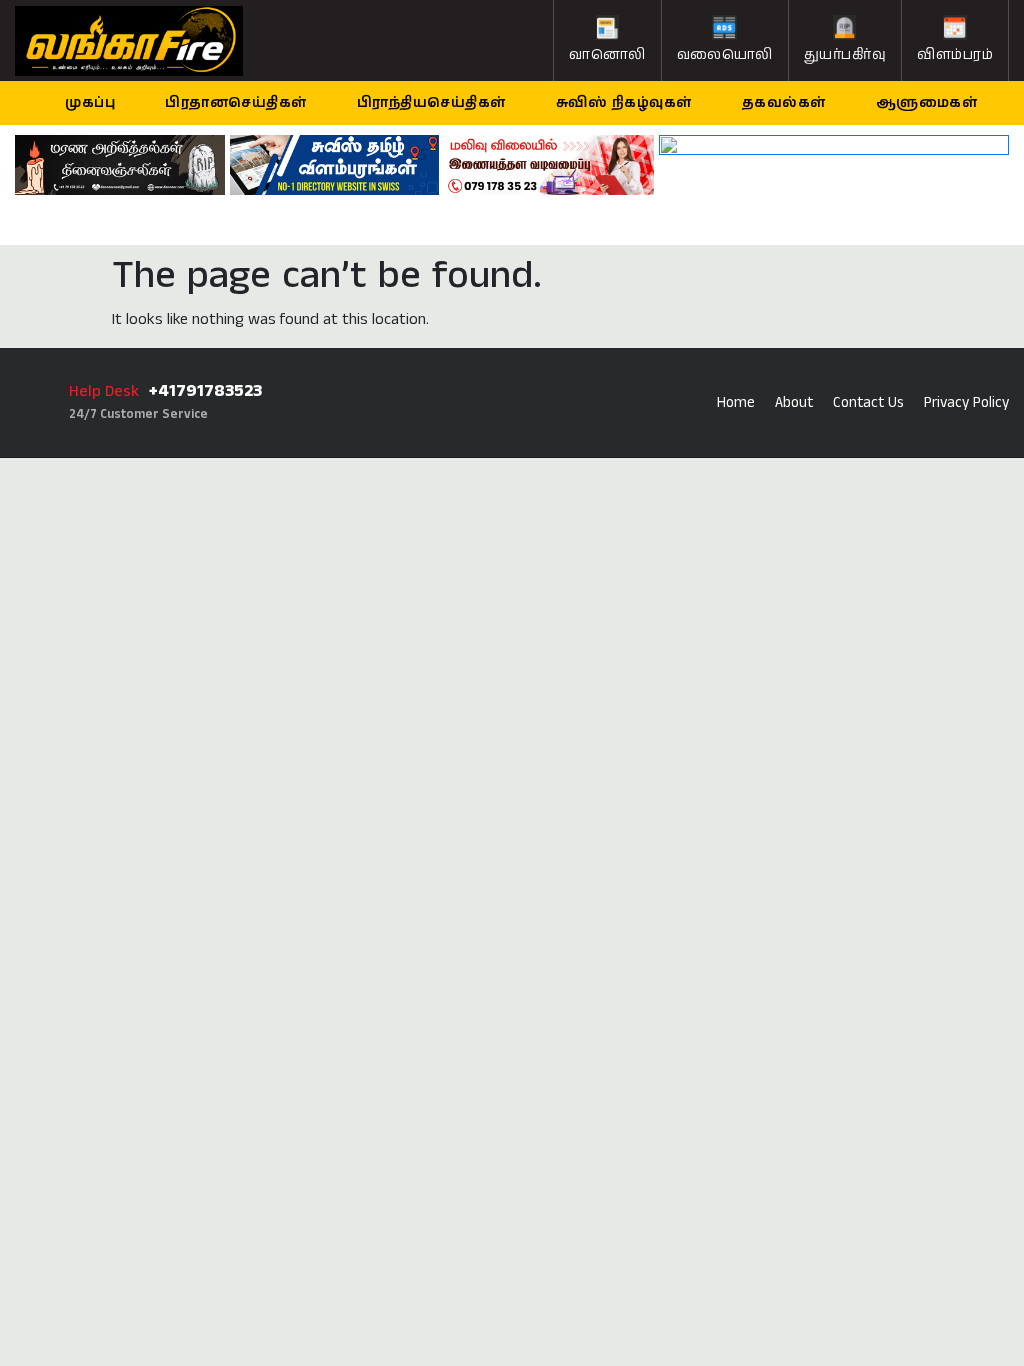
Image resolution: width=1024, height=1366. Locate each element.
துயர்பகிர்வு (845, 55)
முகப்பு (90, 103)
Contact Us (868, 402)
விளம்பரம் (955, 55)
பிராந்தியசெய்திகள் (431, 103)
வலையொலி (725, 55)
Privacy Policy (966, 402)
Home (736, 402)
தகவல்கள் (784, 103)
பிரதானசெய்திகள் (236, 103)
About (794, 402)
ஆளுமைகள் (927, 103)
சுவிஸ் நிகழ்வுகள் (624, 103)
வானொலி (607, 55)
